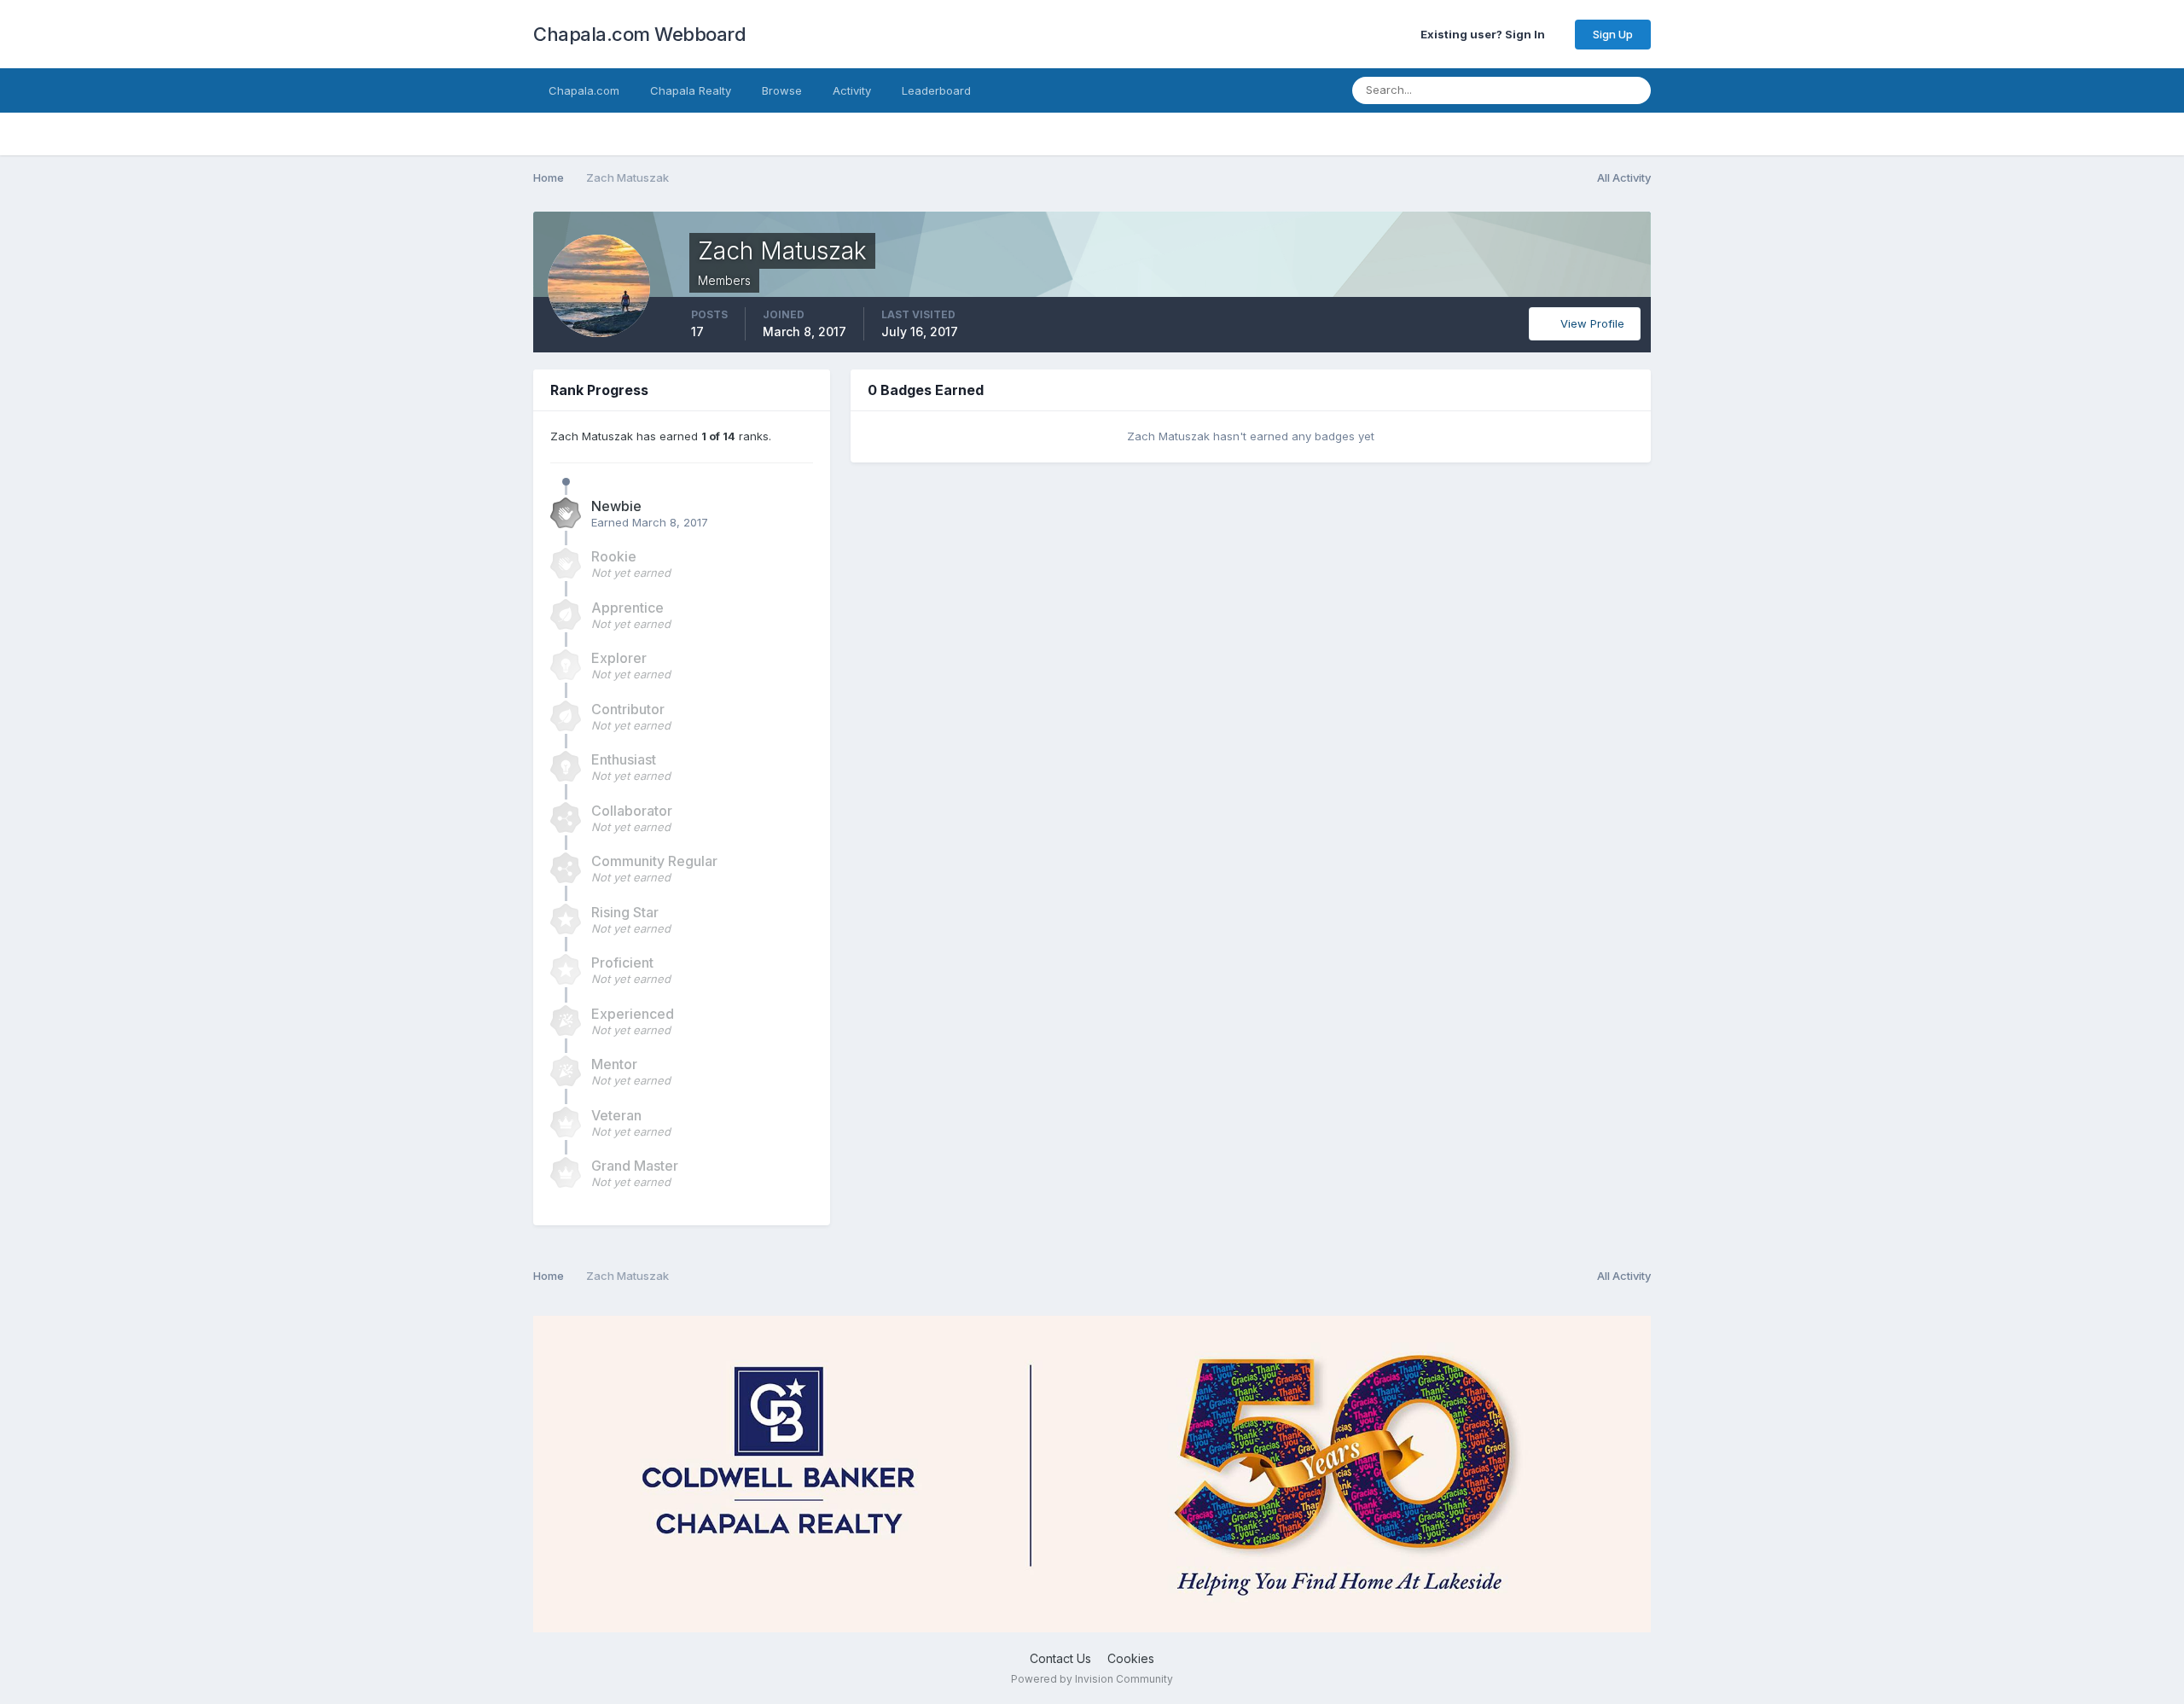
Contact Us (1060, 1658)
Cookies (1131, 1658)
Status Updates (1553, 90)
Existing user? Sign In (1485, 34)
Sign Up (1613, 34)
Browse (782, 90)
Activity (852, 90)
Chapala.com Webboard (639, 34)
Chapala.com (584, 90)
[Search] (1633, 90)
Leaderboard (936, 90)
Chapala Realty (691, 90)
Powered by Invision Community (1092, 1679)
